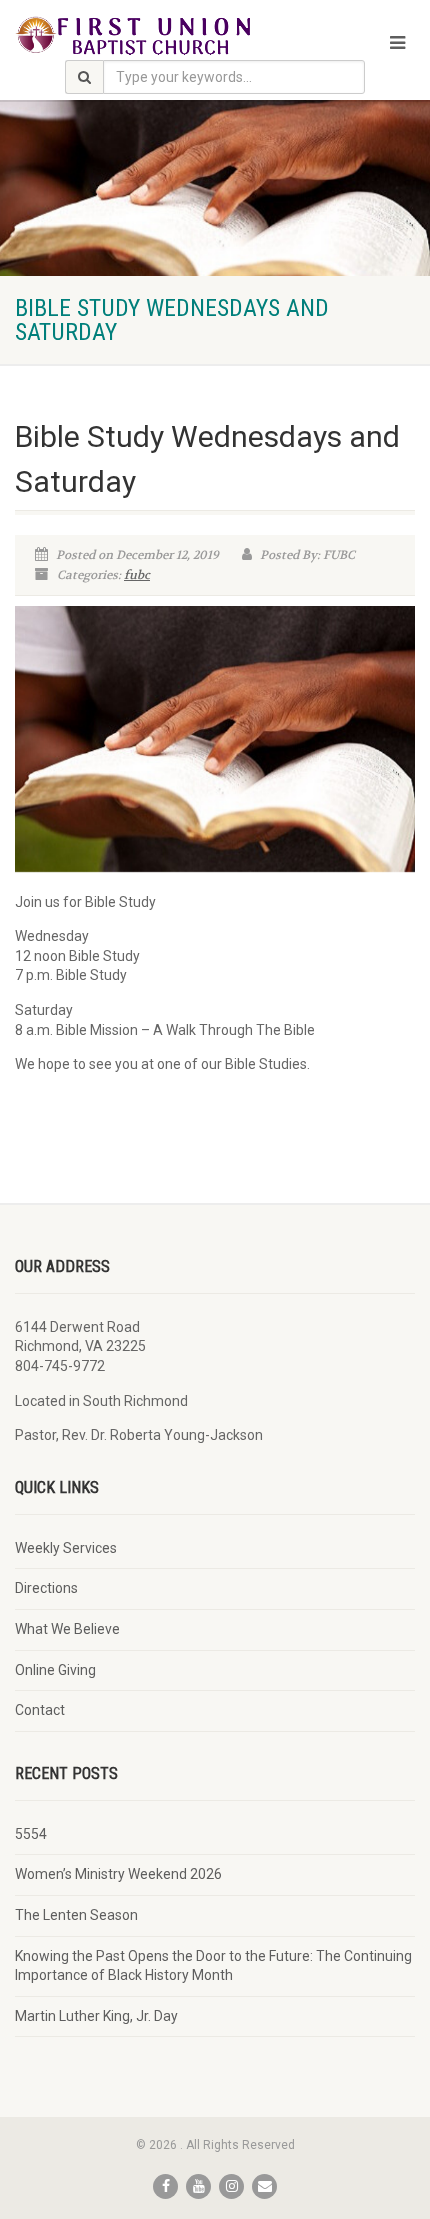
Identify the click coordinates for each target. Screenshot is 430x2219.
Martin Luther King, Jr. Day (96, 2016)
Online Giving (55, 1670)
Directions (46, 1588)
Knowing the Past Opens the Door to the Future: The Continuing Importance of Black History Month (213, 1966)
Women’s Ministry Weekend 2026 (118, 1874)
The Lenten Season (76, 1915)
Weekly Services (66, 1548)
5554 (31, 1834)
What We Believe (67, 1629)
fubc (137, 575)
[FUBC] (143, 35)
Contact (40, 1710)
